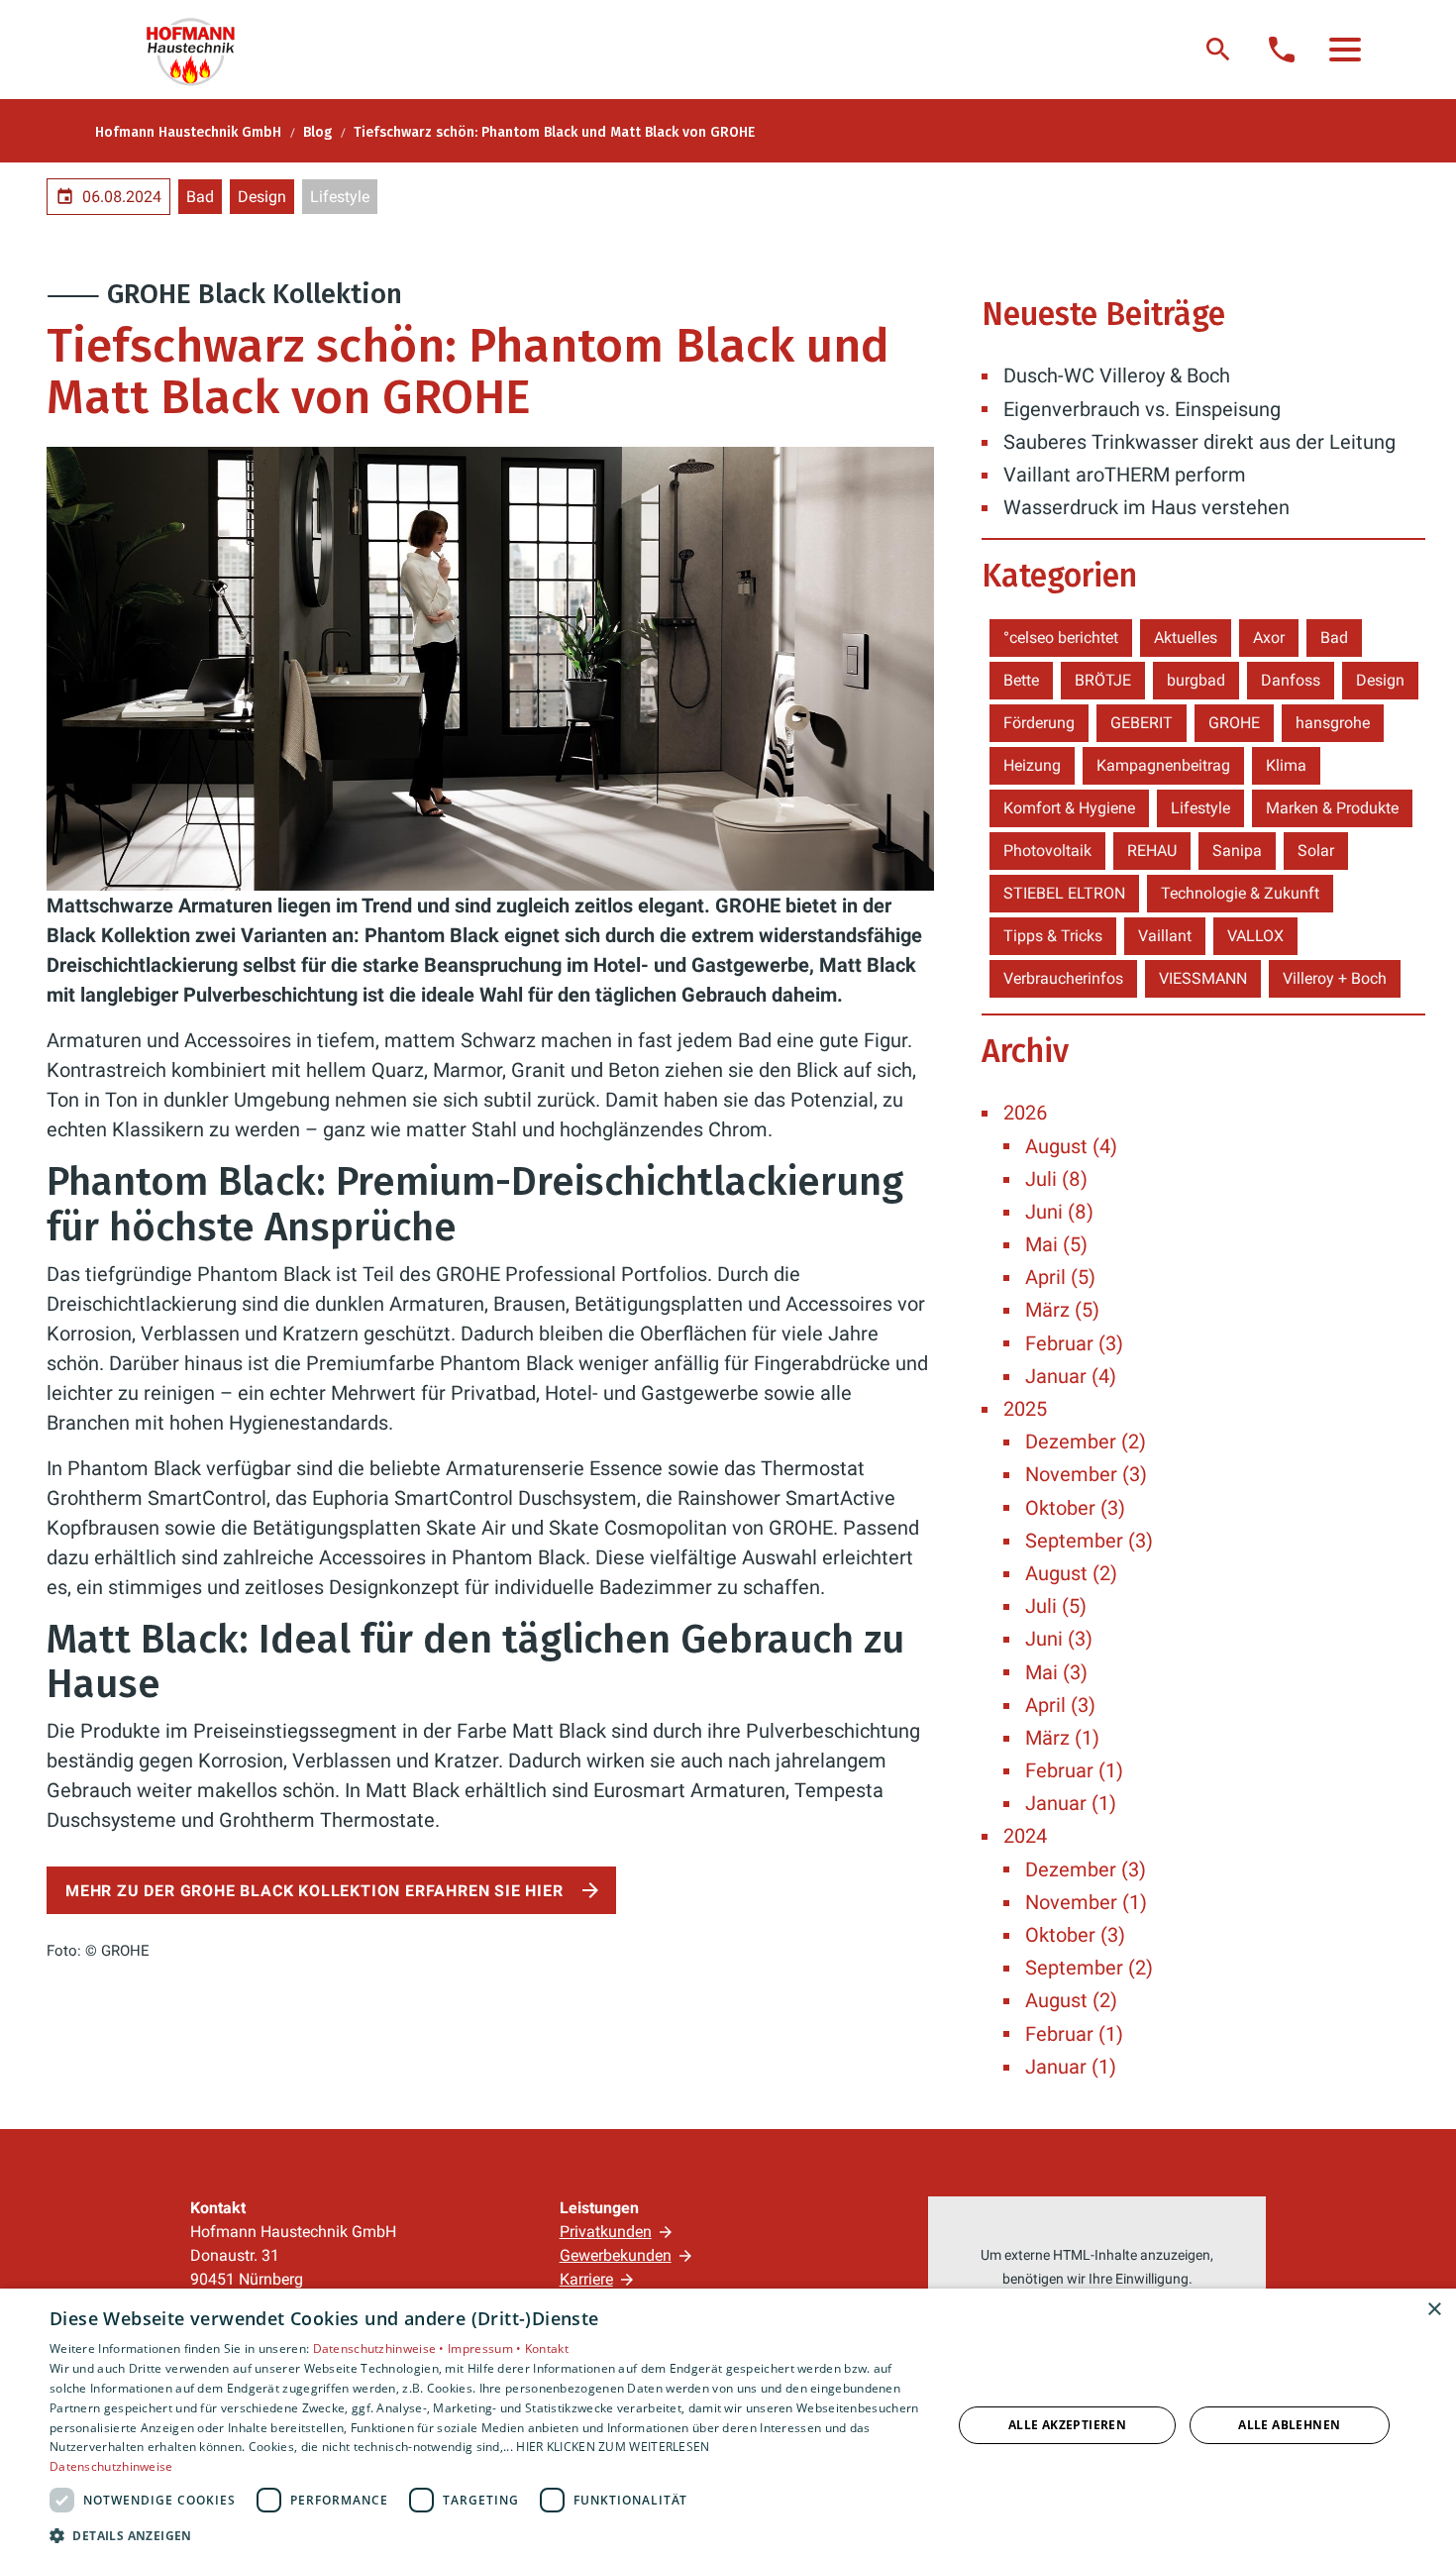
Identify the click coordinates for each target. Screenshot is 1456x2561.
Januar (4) (1071, 1376)
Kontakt (547, 2348)
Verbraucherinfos (1063, 978)
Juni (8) (1059, 1212)
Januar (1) (1071, 1803)
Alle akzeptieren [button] (1067, 2425)
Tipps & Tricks (1053, 936)
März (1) (1062, 1738)
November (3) (1086, 1474)
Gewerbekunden (616, 2255)
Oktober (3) (1075, 1508)
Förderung (1039, 723)
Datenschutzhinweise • (381, 2348)
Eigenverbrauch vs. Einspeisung (1142, 409)
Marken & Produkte (1332, 808)
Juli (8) (1056, 1179)
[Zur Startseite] (200, 50)
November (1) (1086, 1902)
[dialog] (728, 2425)
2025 (1025, 1409)
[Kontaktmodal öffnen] (1282, 50)
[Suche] (1218, 50)
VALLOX (1255, 936)
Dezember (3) (1086, 1869)
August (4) (1071, 1146)
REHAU (1152, 851)
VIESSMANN (1203, 978)
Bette (1021, 680)
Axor (1269, 638)
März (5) (1062, 1310)
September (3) (1089, 1541)
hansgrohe (1333, 723)
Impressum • (486, 2348)
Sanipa (1237, 851)
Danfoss (1291, 680)
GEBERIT (1142, 723)
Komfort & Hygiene (1069, 808)
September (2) (1089, 1968)
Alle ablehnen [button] (1289, 2425)
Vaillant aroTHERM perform (1125, 475)
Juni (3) (1059, 1639)
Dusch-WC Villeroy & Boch (1117, 375)
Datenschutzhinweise (111, 2466)
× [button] (1434, 2310)
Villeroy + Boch (1335, 978)
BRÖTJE (1103, 680)
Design (262, 197)
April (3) (1060, 1705)
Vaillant (1165, 936)
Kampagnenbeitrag (1163, 765)
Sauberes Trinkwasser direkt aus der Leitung (1199, 442)
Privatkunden (606, 2232)
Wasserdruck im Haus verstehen (1146, 507)
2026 (1025, 1113)
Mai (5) (1056, 1244)
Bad (200, 197)
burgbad (1196, 680)
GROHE (1234, 723)
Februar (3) (1074, 1343)
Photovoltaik (1047, 851)
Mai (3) (1056, 1672)
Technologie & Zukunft (1240, 893)
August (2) (1071, 1573)
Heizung (1032, 765)
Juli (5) (1056, 1606)
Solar (1316, 851)
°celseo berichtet (1061, 638)
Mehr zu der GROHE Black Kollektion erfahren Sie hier (314, 1891)
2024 (1025, 1836)
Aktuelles (1186, 638)
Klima (1286, 765)
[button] (1345, 50)
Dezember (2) (1086, 1441)
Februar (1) (1074, 1770)
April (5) (1060, 1277)
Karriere (586, 2279)
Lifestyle (340, 197)
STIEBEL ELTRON (1064, 893)
